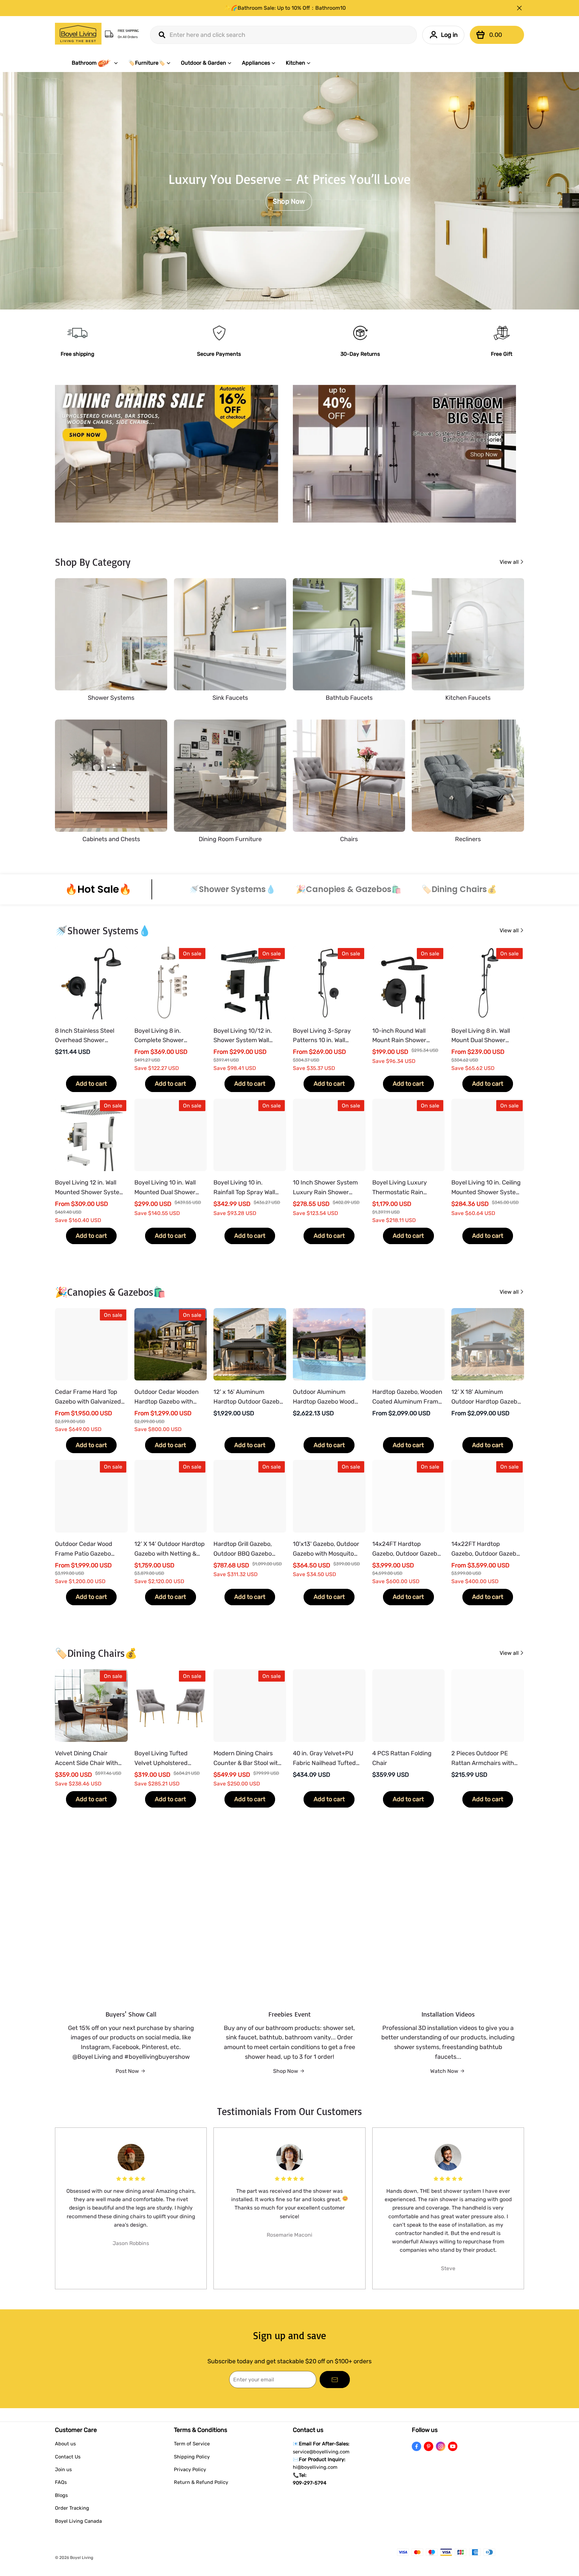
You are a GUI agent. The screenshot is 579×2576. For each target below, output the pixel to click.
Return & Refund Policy (201, 2482)
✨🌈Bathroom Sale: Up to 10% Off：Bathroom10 (285, 8)
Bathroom (84, 63)
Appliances (256, 63)
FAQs (61, 2482)
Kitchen (296, 63)
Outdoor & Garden (204, 63)
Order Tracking (72, 2508)
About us (65, 2444)
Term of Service (192, 2444)
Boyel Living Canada (78, 2521)
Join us (63, 2469)
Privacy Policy (190, 2469)
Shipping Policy (192, 2457)
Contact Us (68, 2457)
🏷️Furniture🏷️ (147, 63)
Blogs (61, 2495)
